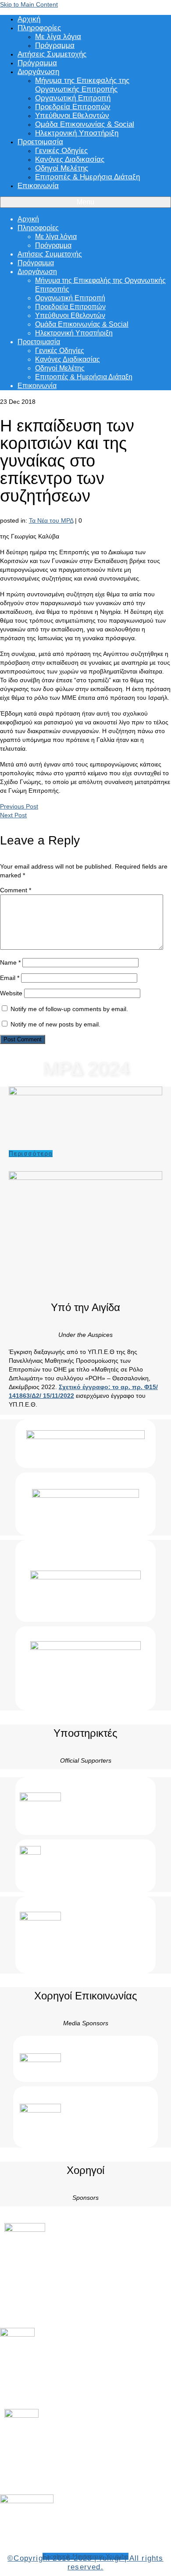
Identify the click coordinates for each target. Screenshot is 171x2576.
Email (10, 978)
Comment (16, 890)
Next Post (13, 815)
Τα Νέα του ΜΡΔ (51, 520)
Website (11, 993)
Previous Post (19, 806)
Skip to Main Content (29, 4)
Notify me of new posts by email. (55, 1024)
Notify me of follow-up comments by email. (69, 1009)
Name (10, 962)
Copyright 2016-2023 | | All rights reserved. (85, 2563)
